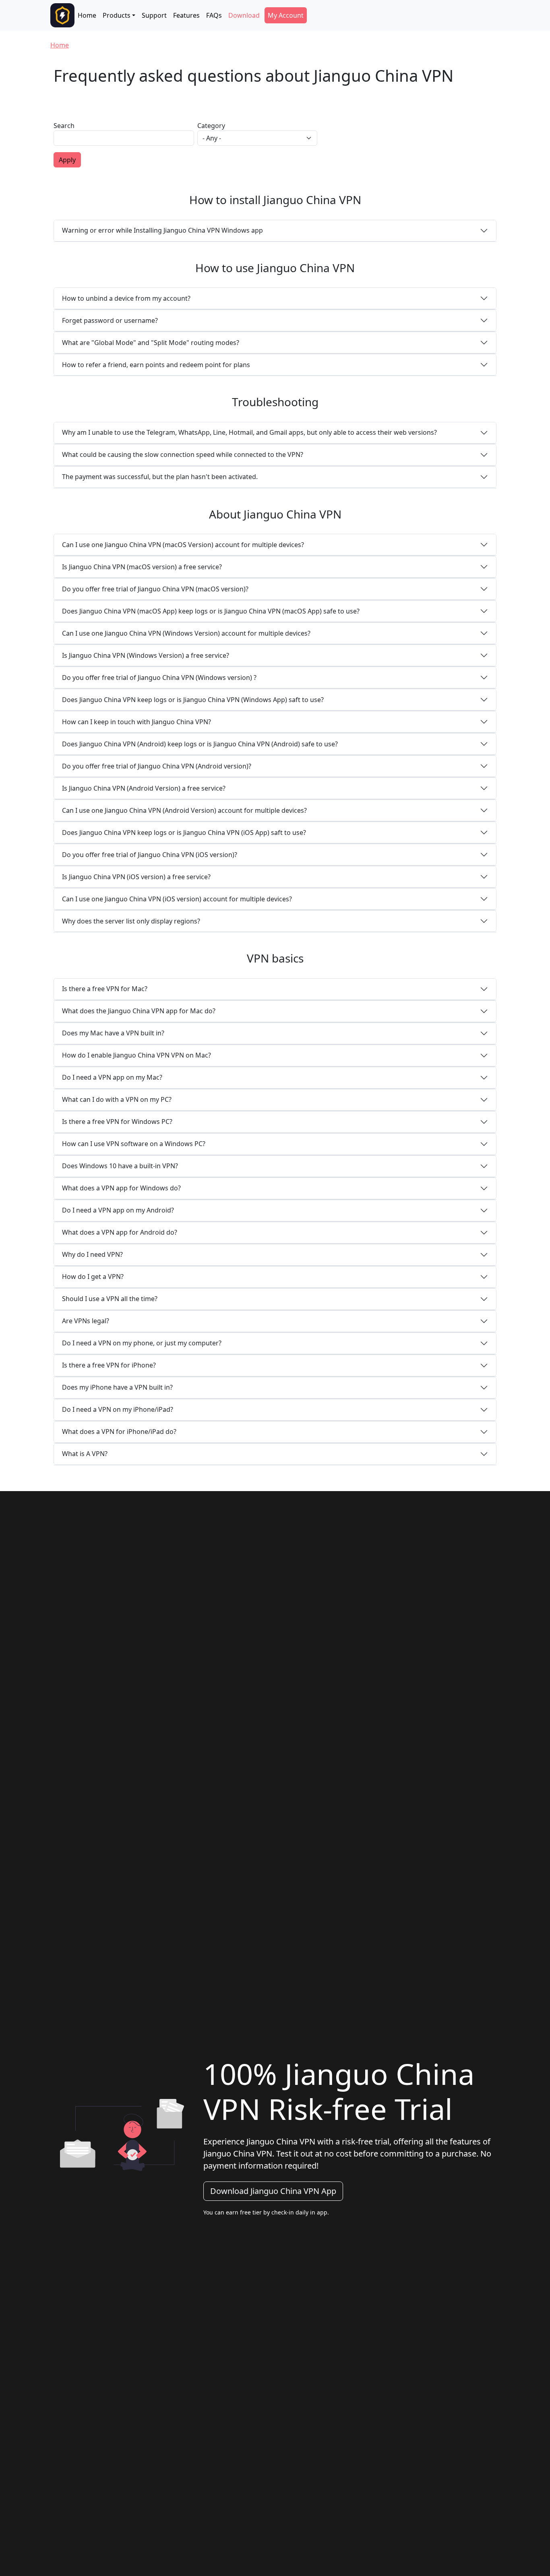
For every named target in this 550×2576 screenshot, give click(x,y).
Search (64, 126)
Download (244, 15)
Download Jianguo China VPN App (273, 2191)
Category (211, 126)
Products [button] (117, 15)
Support (154, 15)
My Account (286, 15)
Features (186, 15)
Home (87, 15)
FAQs (214, 15)
